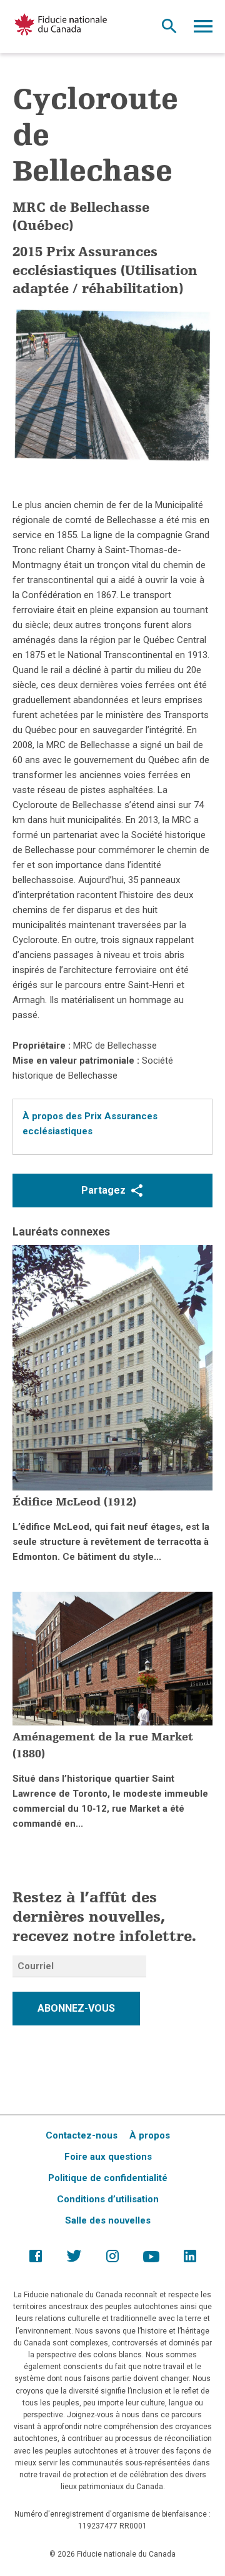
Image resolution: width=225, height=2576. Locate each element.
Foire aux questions (108, 2157)
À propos (150, 2135)
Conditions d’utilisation (108, 2199)
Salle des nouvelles (108, 2220)
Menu (203, 29)
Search (169, 29)
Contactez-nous (82, 2135)
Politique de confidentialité (108, 2178)
